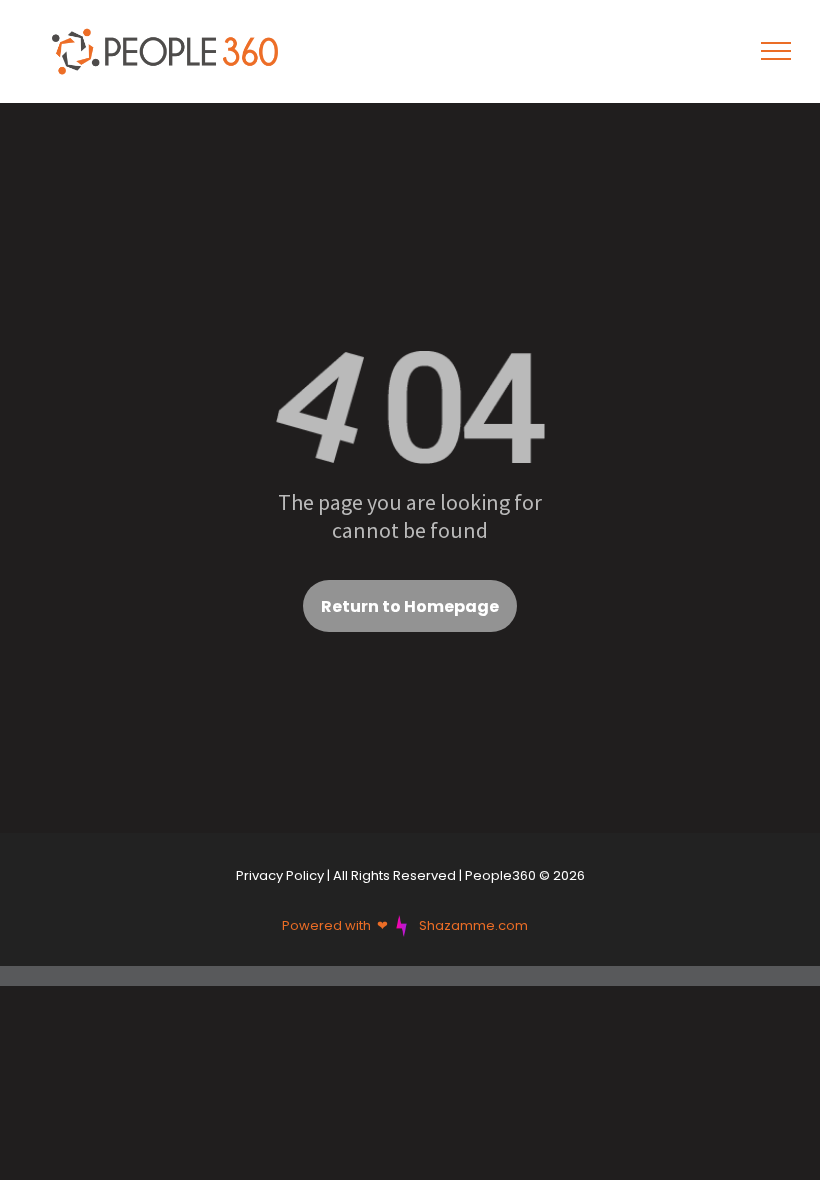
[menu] (776, 51)
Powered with (326, 925)
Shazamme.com (473, 925)
